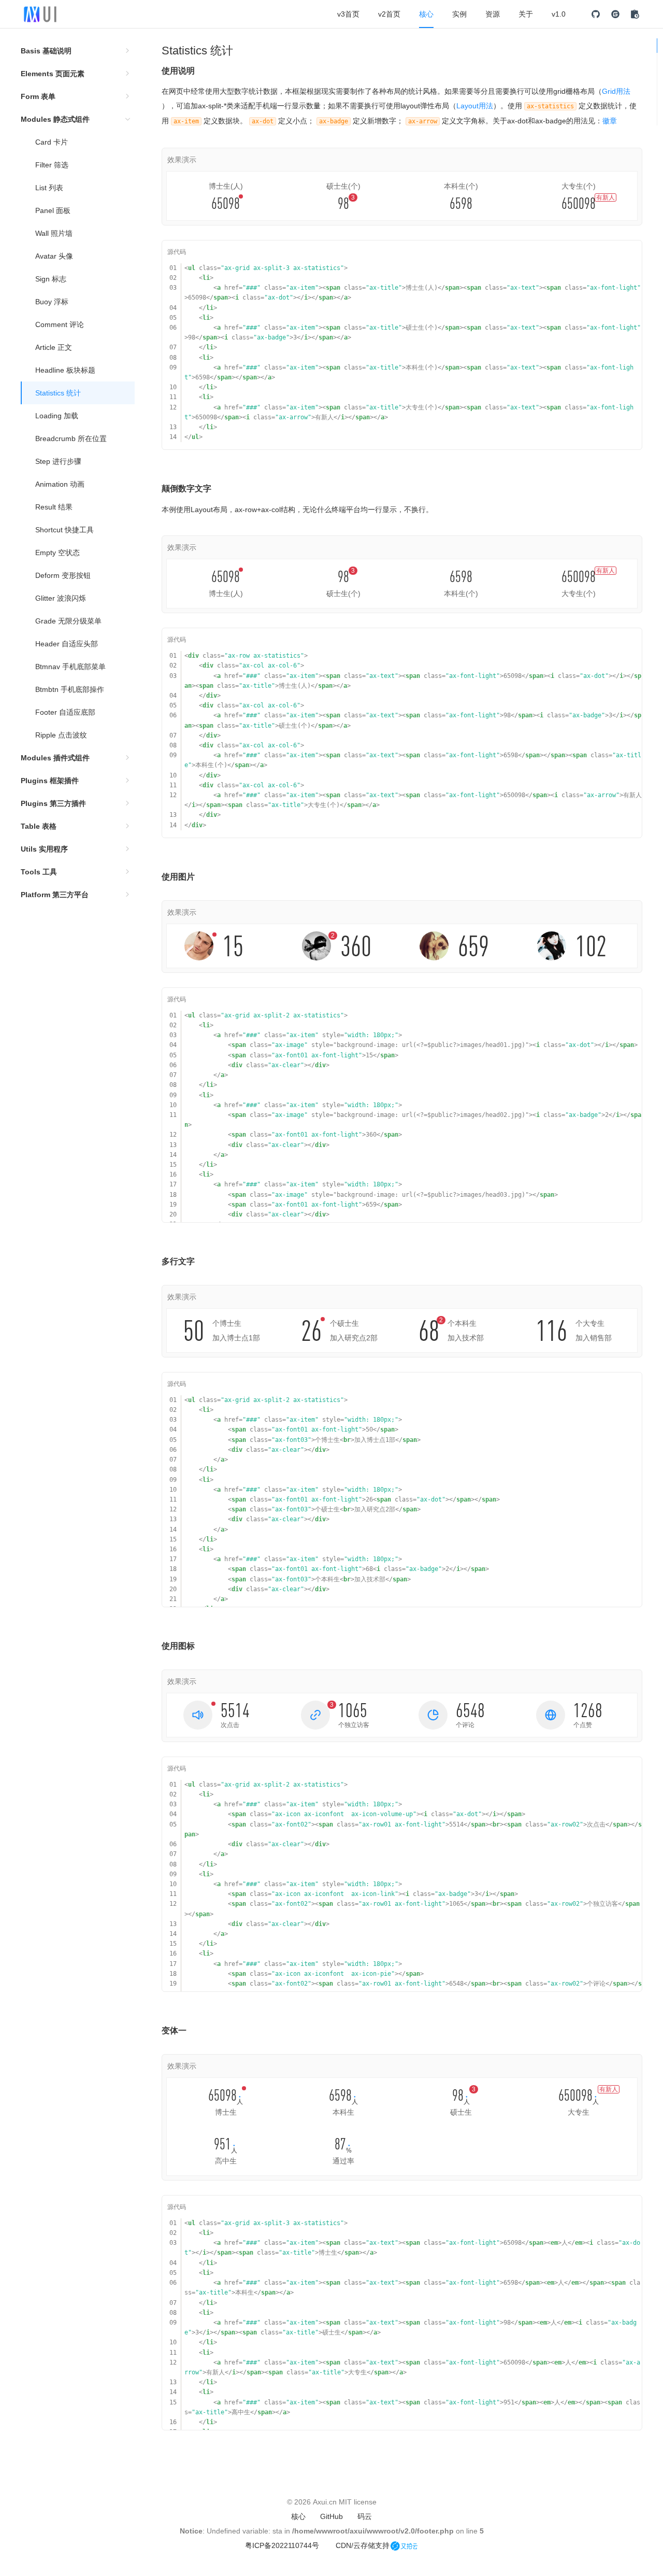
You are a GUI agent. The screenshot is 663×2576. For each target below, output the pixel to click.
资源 (493, 14)
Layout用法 (475, 106)
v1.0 (559, 14)
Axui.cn (325, 2502)
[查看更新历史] (635, 14)
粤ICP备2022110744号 (282, 2545)
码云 (365, 2516)
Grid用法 (616, 91)
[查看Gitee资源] (615, 14)
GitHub (331, 2516)
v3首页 (348, 14)
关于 (526, 14)
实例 (459, 14)
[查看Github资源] (596, 14)
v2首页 (389, 14)
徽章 (610, 121)
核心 (426, 14)
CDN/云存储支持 (363, 2545)
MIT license (358, 2502)
